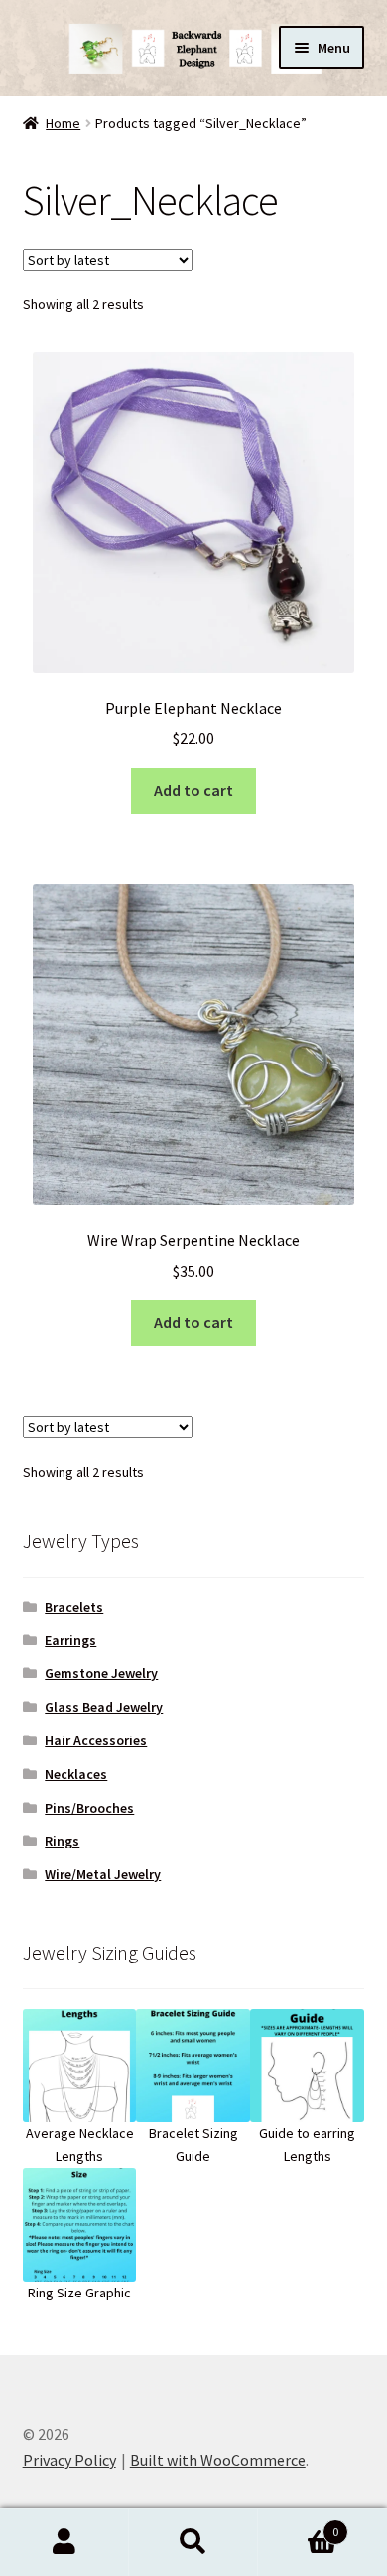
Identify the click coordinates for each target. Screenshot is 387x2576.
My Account (64, 2542)
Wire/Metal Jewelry (103, 1874)
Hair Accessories (96, 1740)
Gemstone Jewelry (101, 1673)
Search (193, 2542)
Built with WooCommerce (218, 2460)
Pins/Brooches (89, 1808)
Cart (298, 2525)
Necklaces (76, 1774)
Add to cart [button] (193, 790)
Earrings (70, 1640)
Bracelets (74, 1607)
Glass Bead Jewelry (104, 1707)
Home (63, 123)
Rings (62, 1841)
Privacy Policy (69, 2460)
